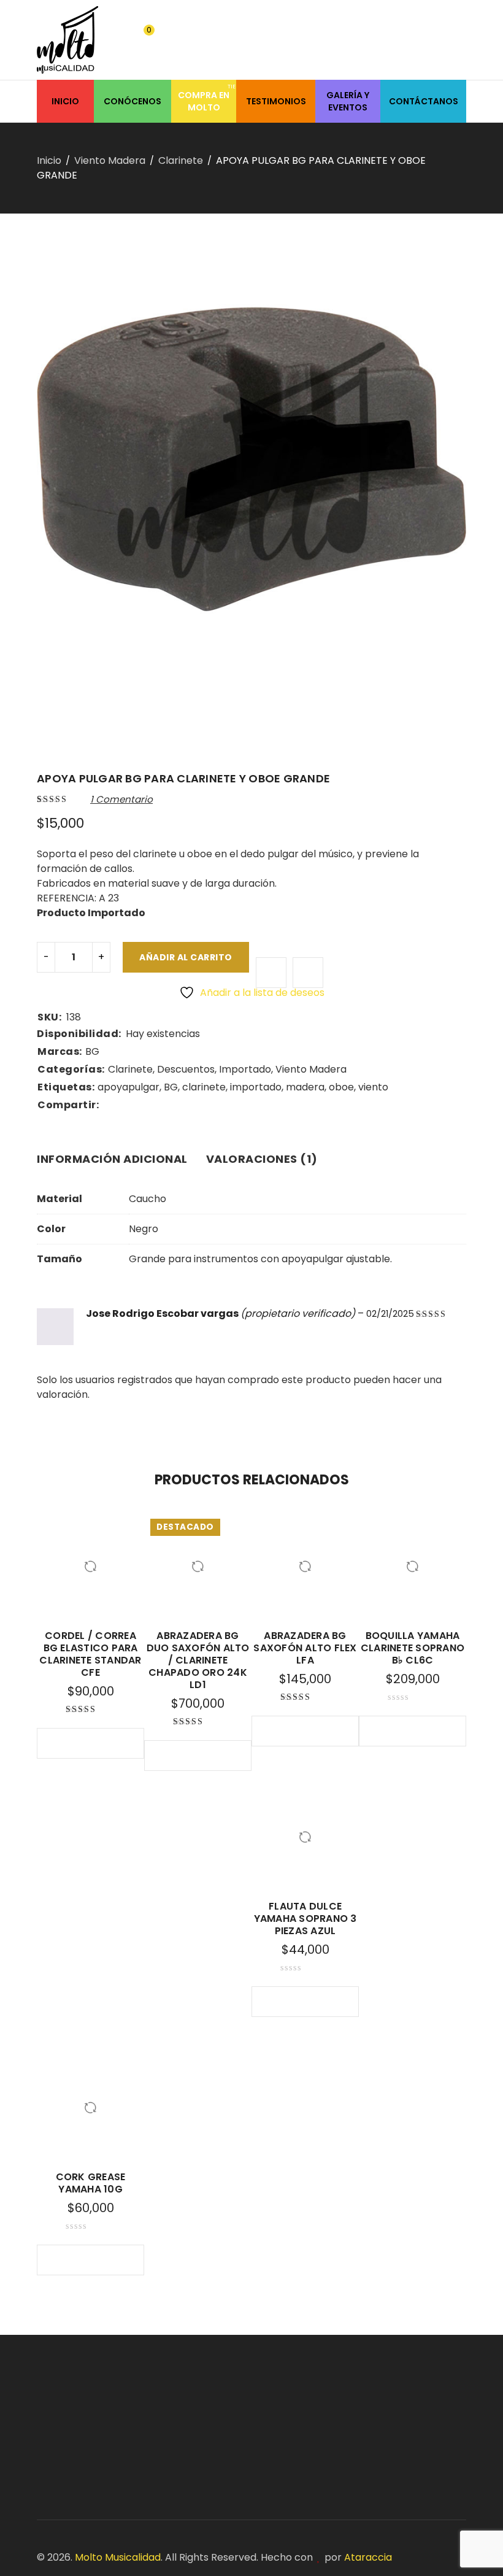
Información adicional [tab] (112, 1159)
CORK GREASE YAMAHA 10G (91, 2183)
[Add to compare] (308, 973)
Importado (245, 1069)
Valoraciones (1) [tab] (262, 1159)
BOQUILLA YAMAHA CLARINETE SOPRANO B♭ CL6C (413, 1648)
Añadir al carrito (186, 957)
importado (256, 1087)
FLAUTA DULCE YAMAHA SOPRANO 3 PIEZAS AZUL (305, 1919)
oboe (341, 1087)
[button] (66, 1743)
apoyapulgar (129, 1087)
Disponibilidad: (79, 1034)
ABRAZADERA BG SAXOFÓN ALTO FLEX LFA (305, 1648)
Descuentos (186, 1069)
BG (92, 1051)
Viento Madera (110, 160)
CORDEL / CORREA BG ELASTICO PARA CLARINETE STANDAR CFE (90, 1654)
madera (305, 1087)
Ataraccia (368, 2557)
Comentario (121, 799)
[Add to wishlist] (271, 973)
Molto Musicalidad (118, 2557)
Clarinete (181, 160)
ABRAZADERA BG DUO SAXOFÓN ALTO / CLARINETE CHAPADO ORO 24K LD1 (198, 1660)
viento (373, 1087)
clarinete (204, 1087)
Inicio (49, 160)
